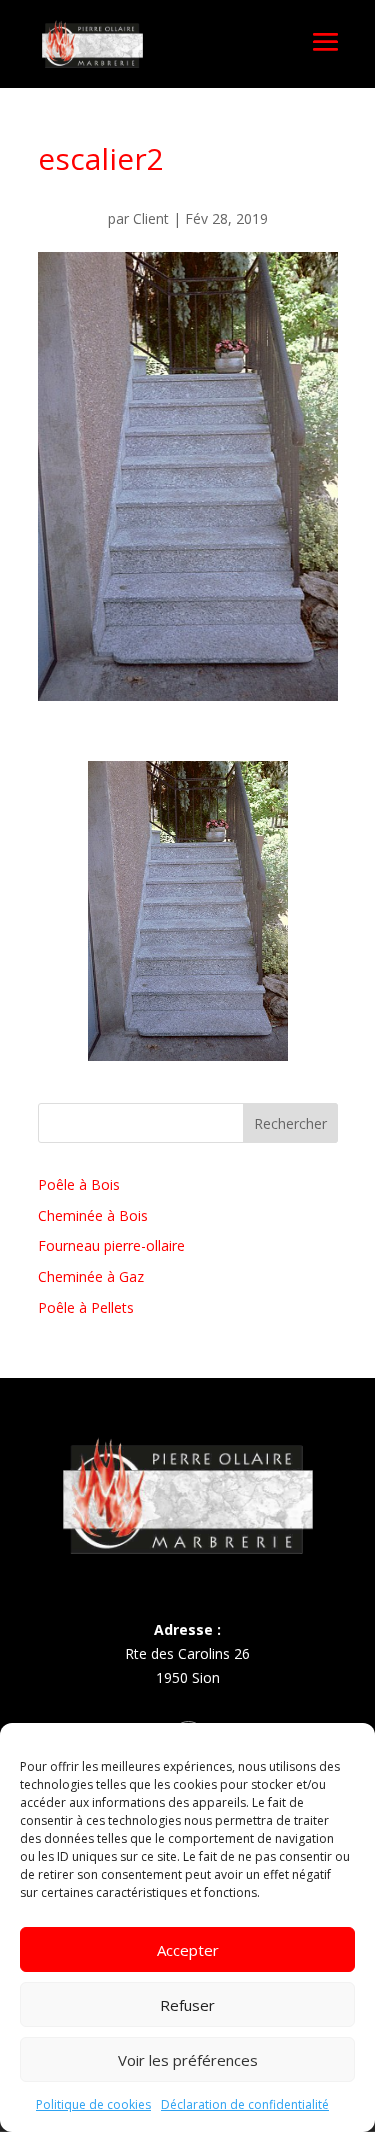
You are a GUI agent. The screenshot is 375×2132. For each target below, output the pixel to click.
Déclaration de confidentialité (245, 2104)
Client (151, 218)
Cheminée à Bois (93, 1215)
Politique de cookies (93, 2104)
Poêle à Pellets (86, 1307)
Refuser (187, 2005)
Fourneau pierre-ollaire (111, 1245)
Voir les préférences (188, 2060)
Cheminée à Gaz (91, 1276)
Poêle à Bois (79, 1184)
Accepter (188, 1950)
